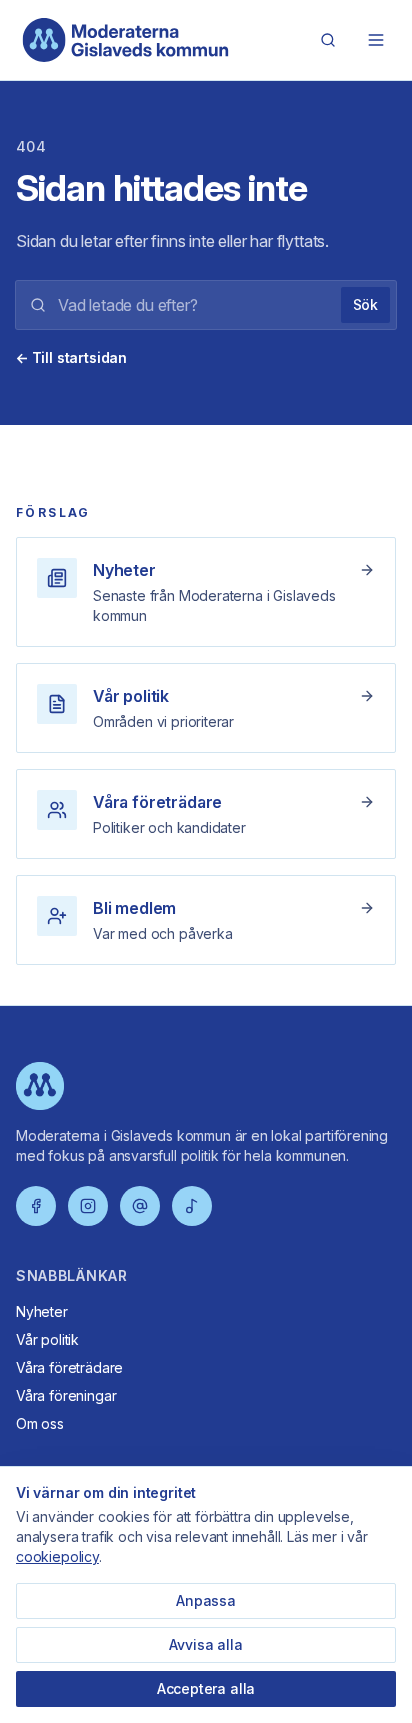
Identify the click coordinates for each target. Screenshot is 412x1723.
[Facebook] (36, 1206)
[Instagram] (88, 1206)
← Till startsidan (71, 357)
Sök (365, 304)
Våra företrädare (69, 1367)
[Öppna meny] (376, 40)
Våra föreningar (66, 1395)
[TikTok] (192, 1206)
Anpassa (206, 1600)
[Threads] (140, 1206)
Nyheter (42, 1311)
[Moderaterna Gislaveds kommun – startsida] (126, 40)
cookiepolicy (57, 1556)
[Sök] (328, 40)
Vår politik (47, 1339)
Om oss (40, 1423)
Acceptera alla (206, 1688)
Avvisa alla (205, 1644)
